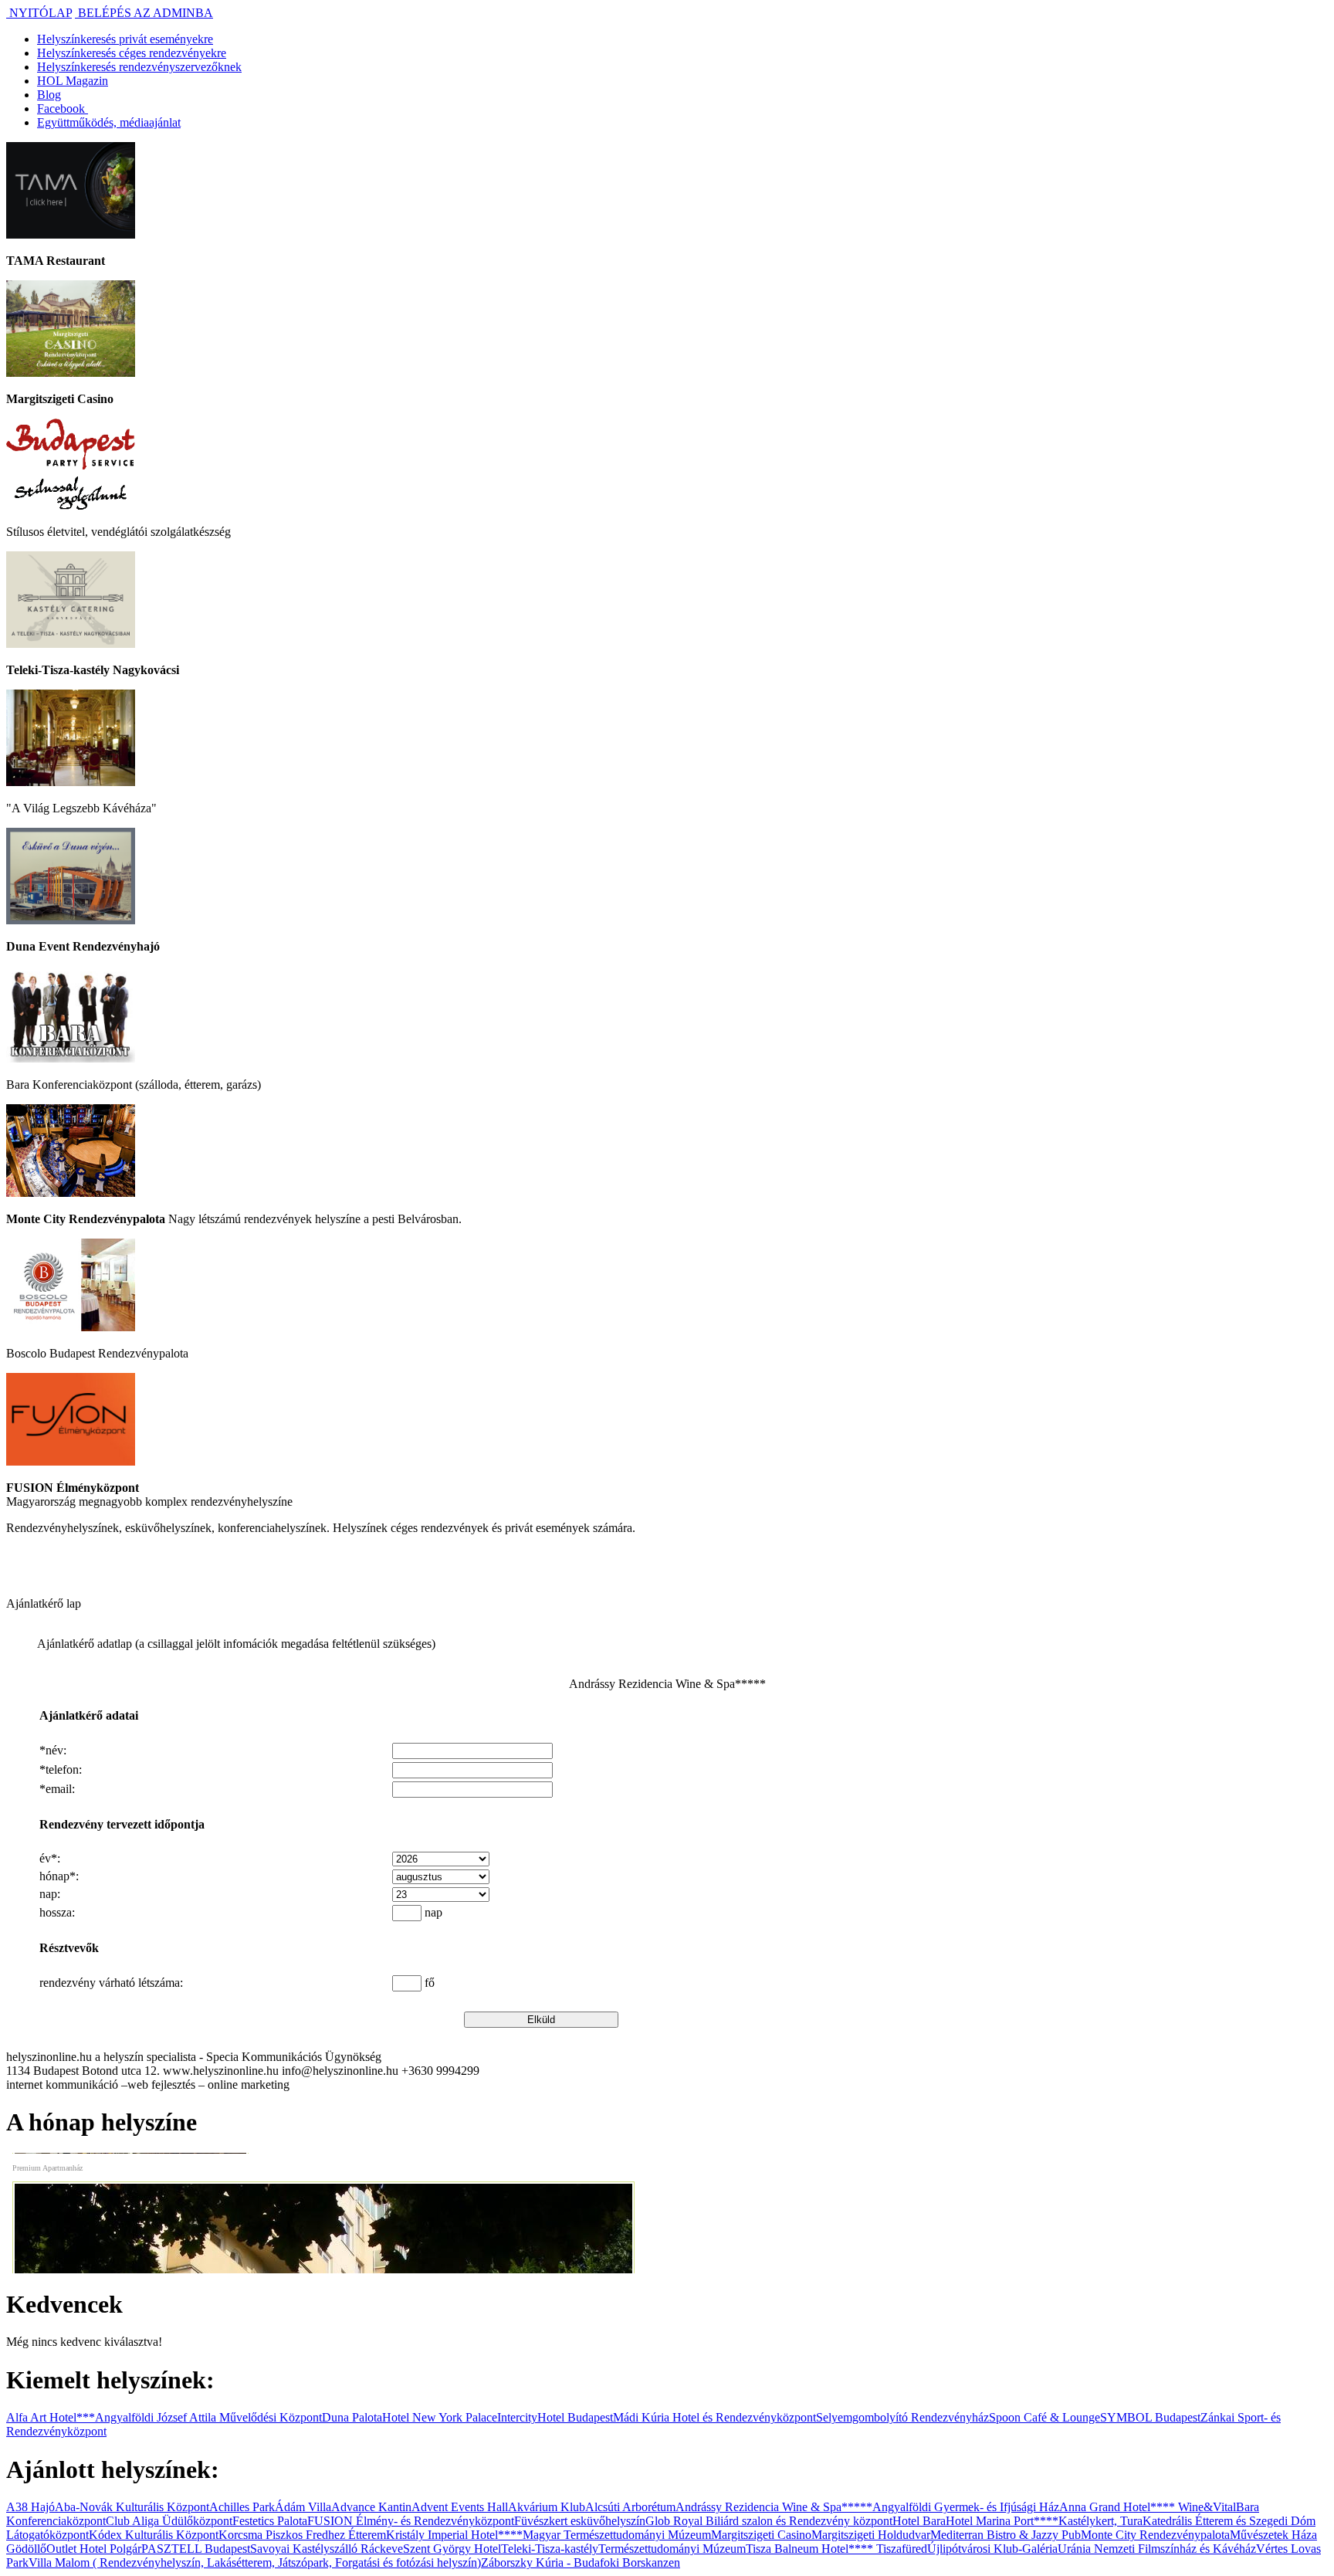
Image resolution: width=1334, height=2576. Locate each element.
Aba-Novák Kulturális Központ (132, 2507)
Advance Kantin (371, 2507)
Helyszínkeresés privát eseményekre (125, 39)
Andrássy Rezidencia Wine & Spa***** (774, 2507)
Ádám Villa (303, 2507)
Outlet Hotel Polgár (94, 2549)
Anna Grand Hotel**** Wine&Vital (1148, 2507)
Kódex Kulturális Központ (154, 2535)
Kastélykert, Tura (1100, 2521)
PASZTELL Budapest (196, 2549)
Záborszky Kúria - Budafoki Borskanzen (581, 2562)
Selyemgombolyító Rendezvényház (902, 2417)
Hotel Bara (919, 2521)
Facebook (63, 108)
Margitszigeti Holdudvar (871, 2535)
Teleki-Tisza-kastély (550, 2549)
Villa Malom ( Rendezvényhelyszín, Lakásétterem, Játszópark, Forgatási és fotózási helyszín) (255, 2562)
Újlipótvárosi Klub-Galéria (992, 2549)
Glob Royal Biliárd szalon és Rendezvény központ (769, 2521)
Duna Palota (352, 2417)
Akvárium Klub (547, 2507)
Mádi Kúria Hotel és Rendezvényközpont (714, 2417)
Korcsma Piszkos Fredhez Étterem (302, 2535)
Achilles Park (242, 2507)
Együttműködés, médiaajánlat (109, 122)
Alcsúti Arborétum (630, 2507)
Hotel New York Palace (440, 2417)
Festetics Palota (270, 2521)
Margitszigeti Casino (761, 2535)
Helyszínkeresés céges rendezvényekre (132, 53)
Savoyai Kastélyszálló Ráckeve (327, 2549)
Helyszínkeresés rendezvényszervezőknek (139, 67)
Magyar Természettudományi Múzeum (617, 2535)
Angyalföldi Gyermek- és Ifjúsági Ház (966, 2507)
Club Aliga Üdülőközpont (169, 2521)
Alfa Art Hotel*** (51, 2417)
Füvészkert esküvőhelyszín (580, 2521)
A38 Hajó (30, 2507)
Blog (49, 95)
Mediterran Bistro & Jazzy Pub (1006, 2535)
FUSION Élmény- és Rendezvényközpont (411, 2521)
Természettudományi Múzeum (672, 2549)
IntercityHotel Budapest (555, 2417)
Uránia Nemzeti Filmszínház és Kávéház (1157, 2549)
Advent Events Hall (460, 2507)
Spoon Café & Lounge (1045, 2417)
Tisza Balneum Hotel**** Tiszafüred (836, 2549)
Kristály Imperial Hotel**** (454, 2535)
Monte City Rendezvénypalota (1155, 2535)
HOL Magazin (73, 81)
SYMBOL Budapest (1150, 2417)
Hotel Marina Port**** (1002, 2521)
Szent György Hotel (452, 2549)
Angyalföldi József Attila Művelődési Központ (208, 2417)
